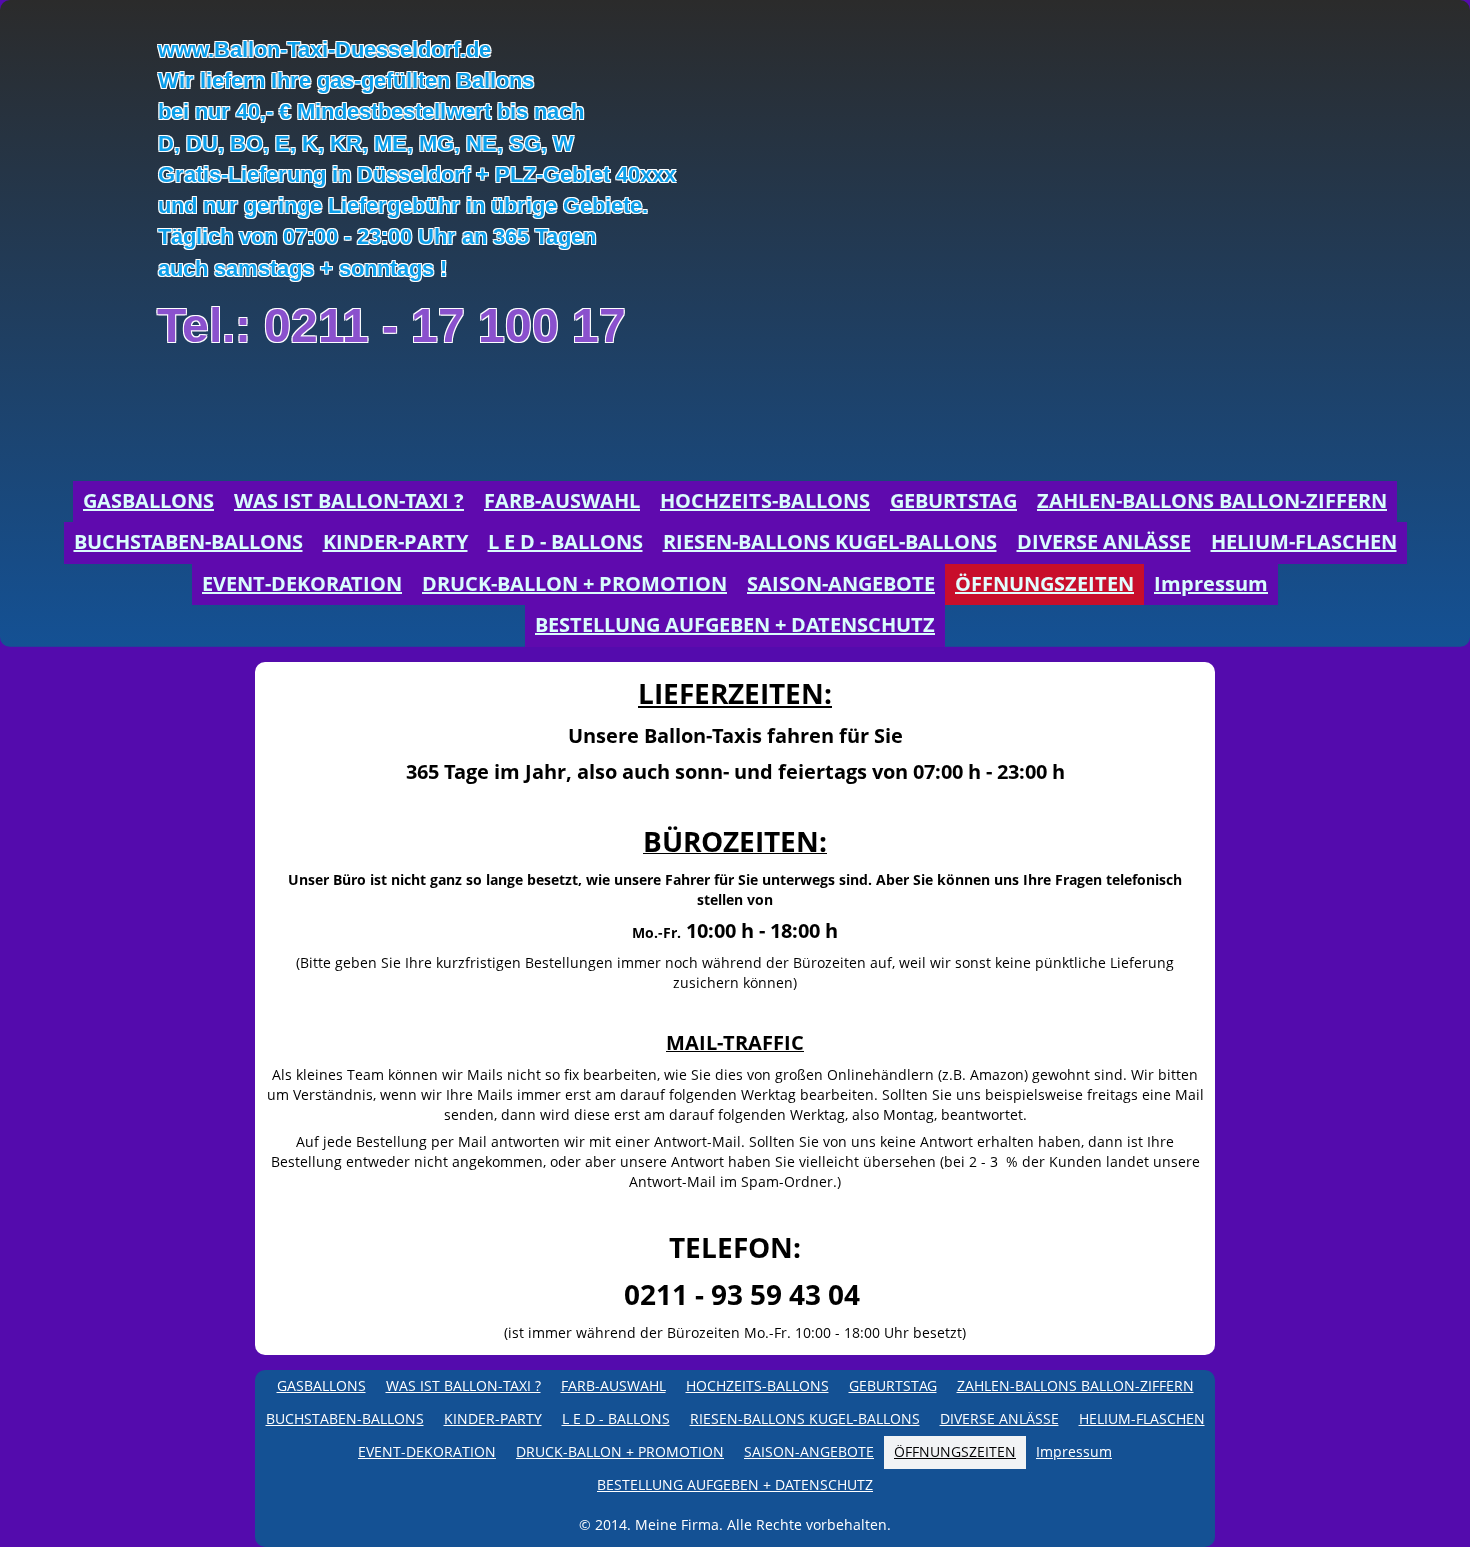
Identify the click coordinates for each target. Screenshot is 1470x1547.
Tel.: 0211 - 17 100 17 (391, 325)
